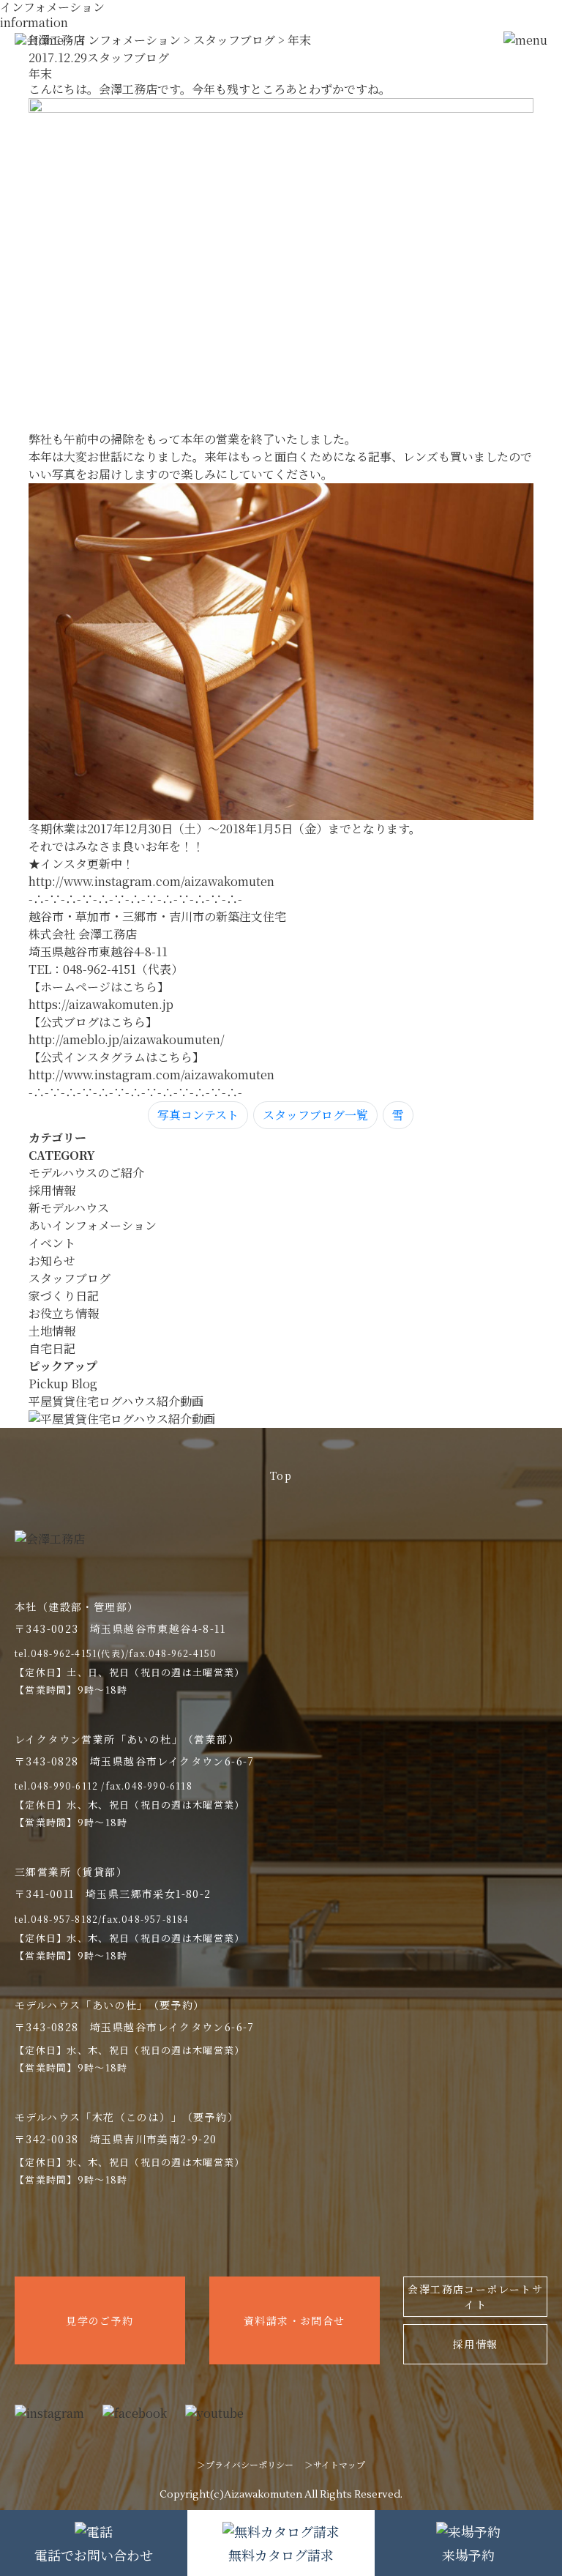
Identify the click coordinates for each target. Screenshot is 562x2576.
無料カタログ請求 (281, 2555)
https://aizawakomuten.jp (101, 1004)
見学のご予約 (100, 2320)
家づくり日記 (64, 1296)
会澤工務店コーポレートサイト (475, 2297)
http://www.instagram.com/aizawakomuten (151, 881)
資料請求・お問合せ (295, 2320)
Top (281, 1475)
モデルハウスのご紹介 (86, 1173)
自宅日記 (52, 1348)
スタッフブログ (70, 1278)
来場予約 (468, 2555)
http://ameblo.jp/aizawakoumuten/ (127, 1039)
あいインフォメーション (93, 1225)
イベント (52, 1243)
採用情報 (52, 1190)
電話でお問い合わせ (94, 2555)
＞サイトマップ (335, 2464)
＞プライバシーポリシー (245, 2464)
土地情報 (52, 1331)
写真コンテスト (198, 1115)
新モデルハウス (69, 1208)
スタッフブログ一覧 (315, 1115)
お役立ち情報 (64, 1313)
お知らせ (52, 1261)
